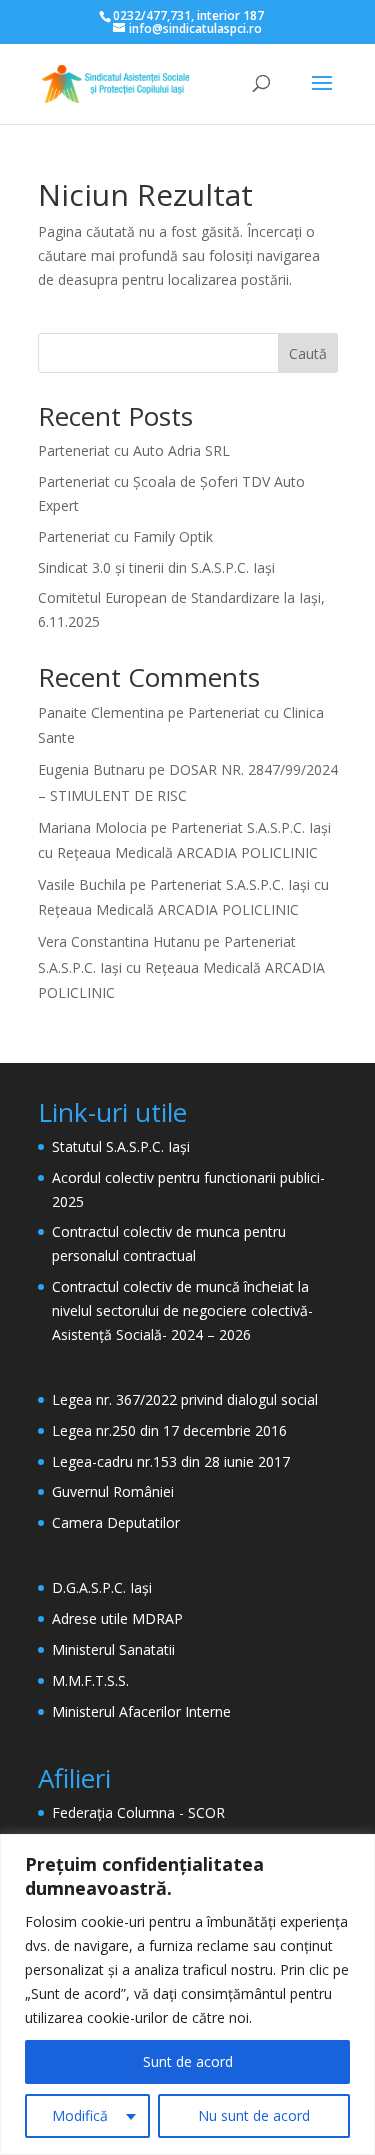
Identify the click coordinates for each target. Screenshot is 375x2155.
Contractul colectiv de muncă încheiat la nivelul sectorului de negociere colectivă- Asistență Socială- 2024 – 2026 (182, 1310)
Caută (308, 353)
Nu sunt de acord (254, 2115)
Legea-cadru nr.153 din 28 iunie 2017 (171, 1461)
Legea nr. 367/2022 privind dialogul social (185, 1399)
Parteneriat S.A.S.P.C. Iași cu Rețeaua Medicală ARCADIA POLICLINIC (181, 966)
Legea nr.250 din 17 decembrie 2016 (169, 1430)
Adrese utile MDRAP (117, 1618)
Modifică (80, 2115)
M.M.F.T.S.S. (90, 1680)
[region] (187, 1994)
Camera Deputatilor (116, 1522)
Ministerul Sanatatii (113, 1649)
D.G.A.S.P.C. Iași (102, 1587)
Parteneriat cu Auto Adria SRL (134, 450)
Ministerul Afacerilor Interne (141, 1711)
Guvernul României (113, 1491)
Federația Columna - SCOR (138, 1812)
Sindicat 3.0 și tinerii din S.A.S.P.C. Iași (156, 567)
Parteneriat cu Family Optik (125, 536)
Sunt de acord (188, 2061)
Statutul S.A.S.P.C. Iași (121, 1146)
